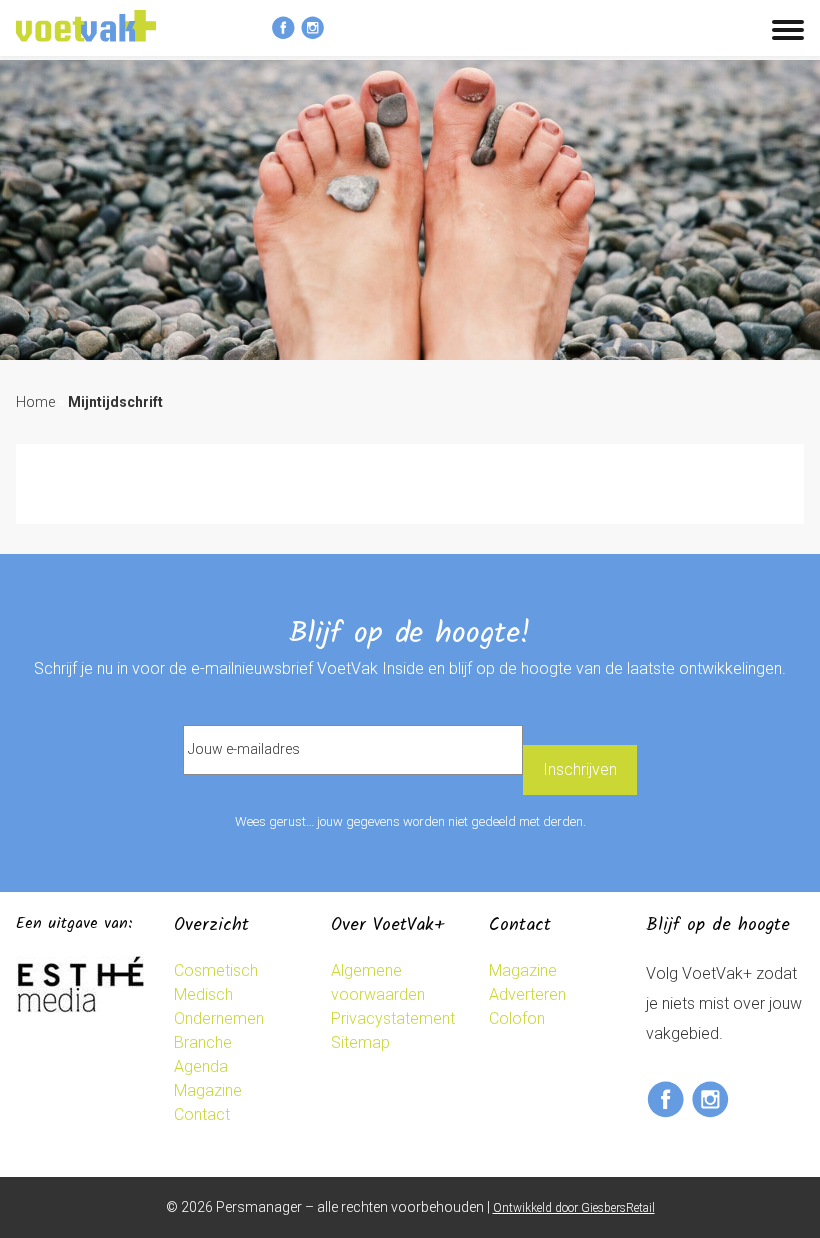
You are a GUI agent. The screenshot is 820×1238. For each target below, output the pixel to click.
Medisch (203, 994)
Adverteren (527, 994)
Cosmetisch (216, 970)
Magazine (208, 1090)
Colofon (517, 1018)
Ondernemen (219, 1018)
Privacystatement (393, 1018)
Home (35, 402)
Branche (203, 1042)
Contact (202, 1114)
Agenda (201, 1066)
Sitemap (360, 1042)
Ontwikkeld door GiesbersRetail (574, 1208)
